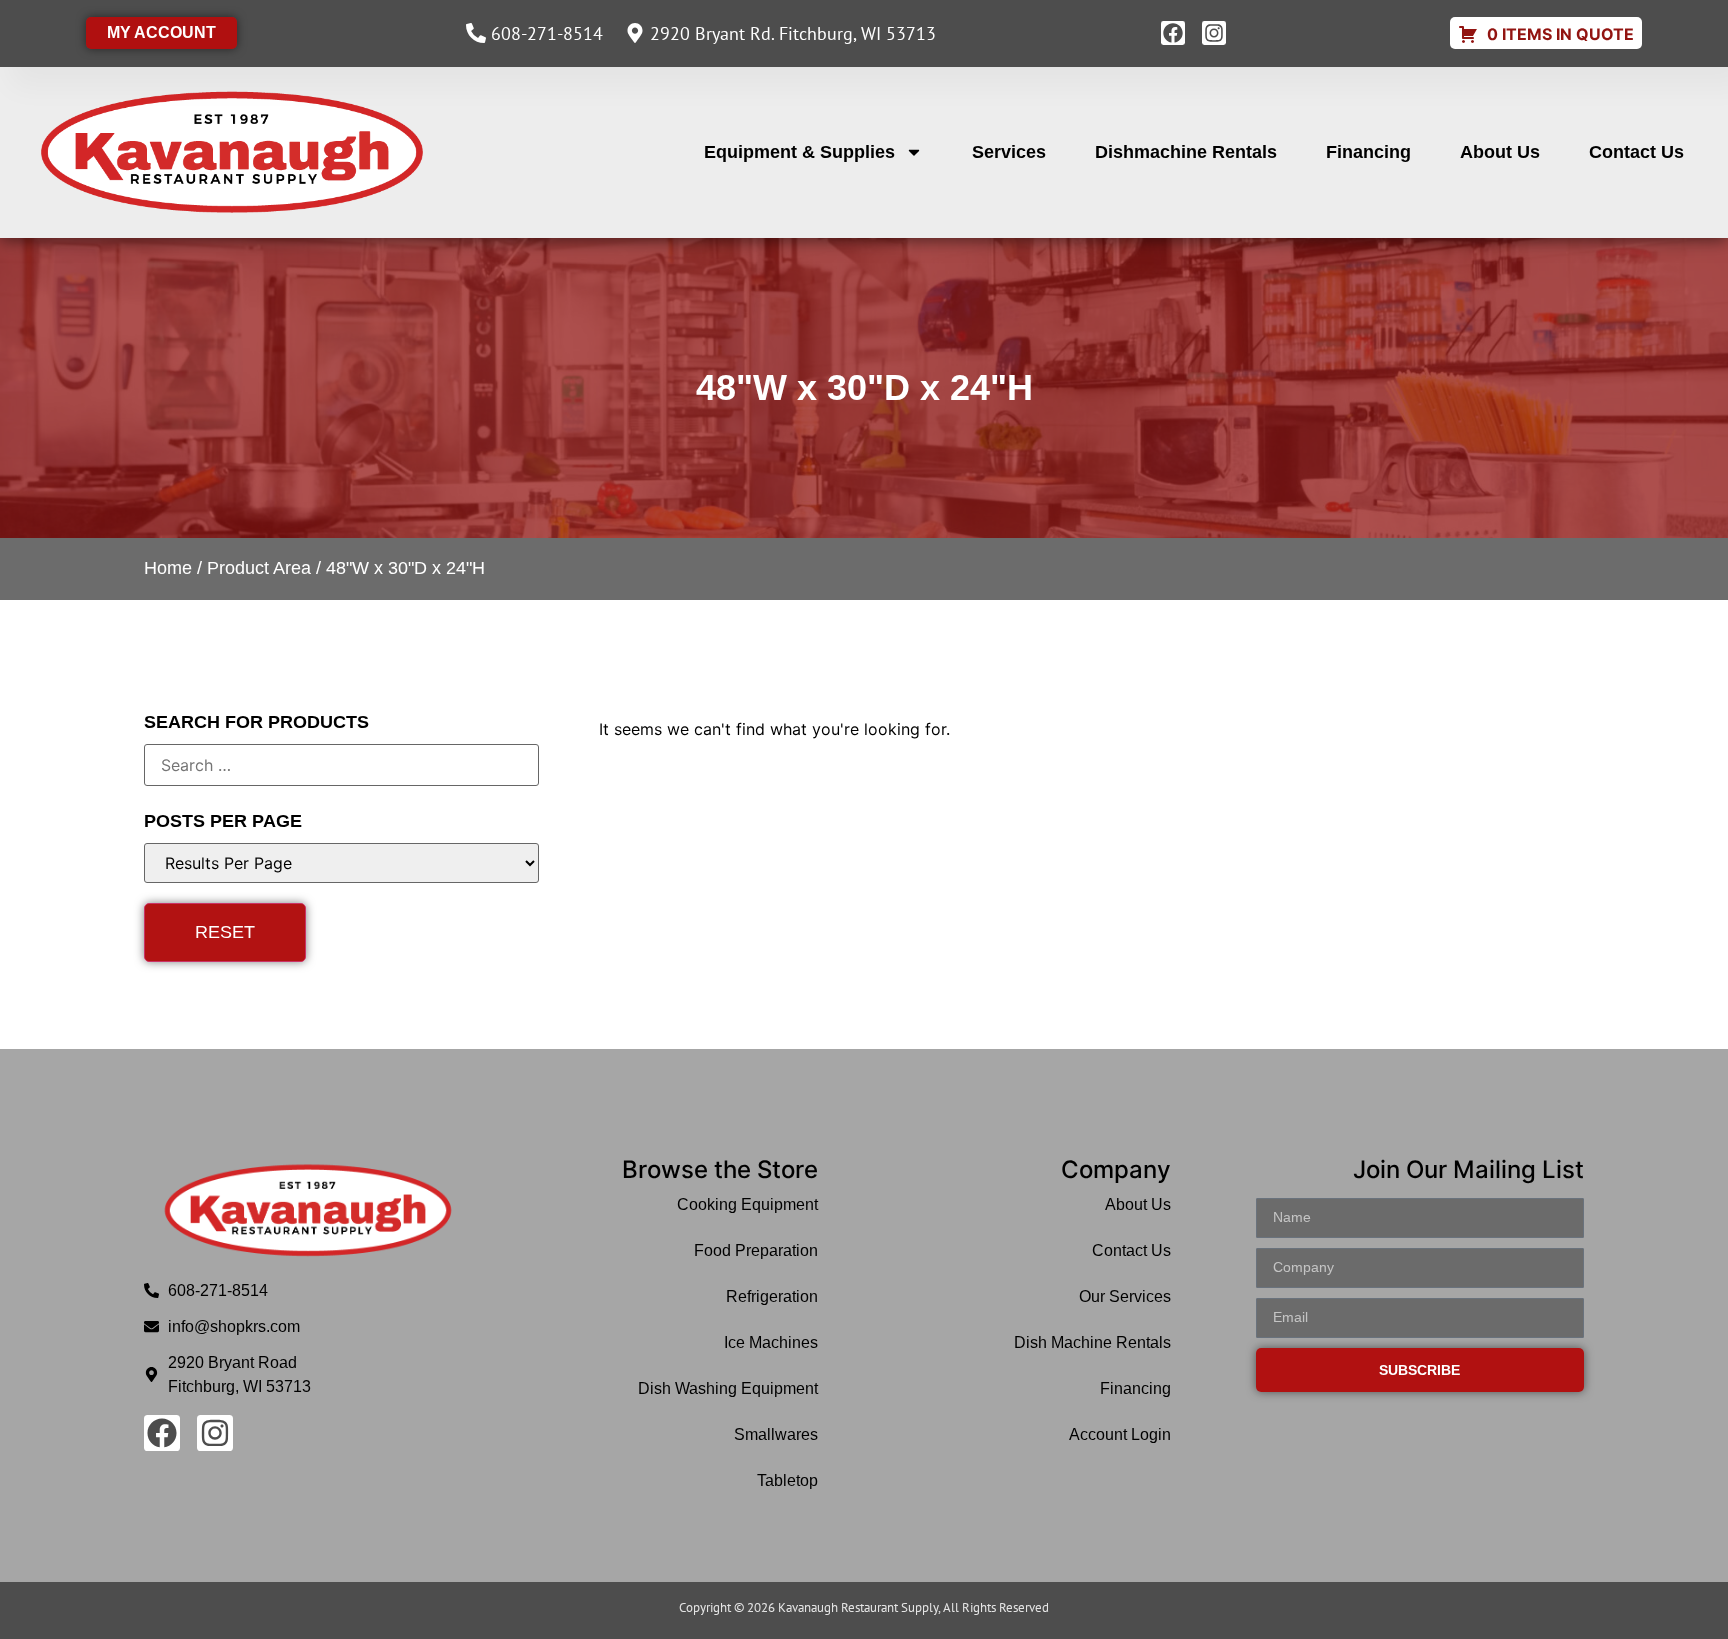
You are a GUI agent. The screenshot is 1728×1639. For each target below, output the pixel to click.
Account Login (1119, 1434)
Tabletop (787, 1480)
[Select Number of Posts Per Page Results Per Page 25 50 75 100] (341, 863)
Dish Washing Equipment (728, 1388)
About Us (1500, 152)
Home (168, 568)
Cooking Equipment (747, 1204)
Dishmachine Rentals (1186, 152)
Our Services (1124, 1296)
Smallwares (776, 1434)
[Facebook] (1173, 33)
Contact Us (1636, 152)
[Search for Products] (341, 765)
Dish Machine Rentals (1092, 1342)
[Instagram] (1214, 33)
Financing (1368, 152)
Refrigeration (772, 1296)
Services (1009, 152)
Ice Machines (771, 1342)
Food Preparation (756, 1250)
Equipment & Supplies (799, 152)
